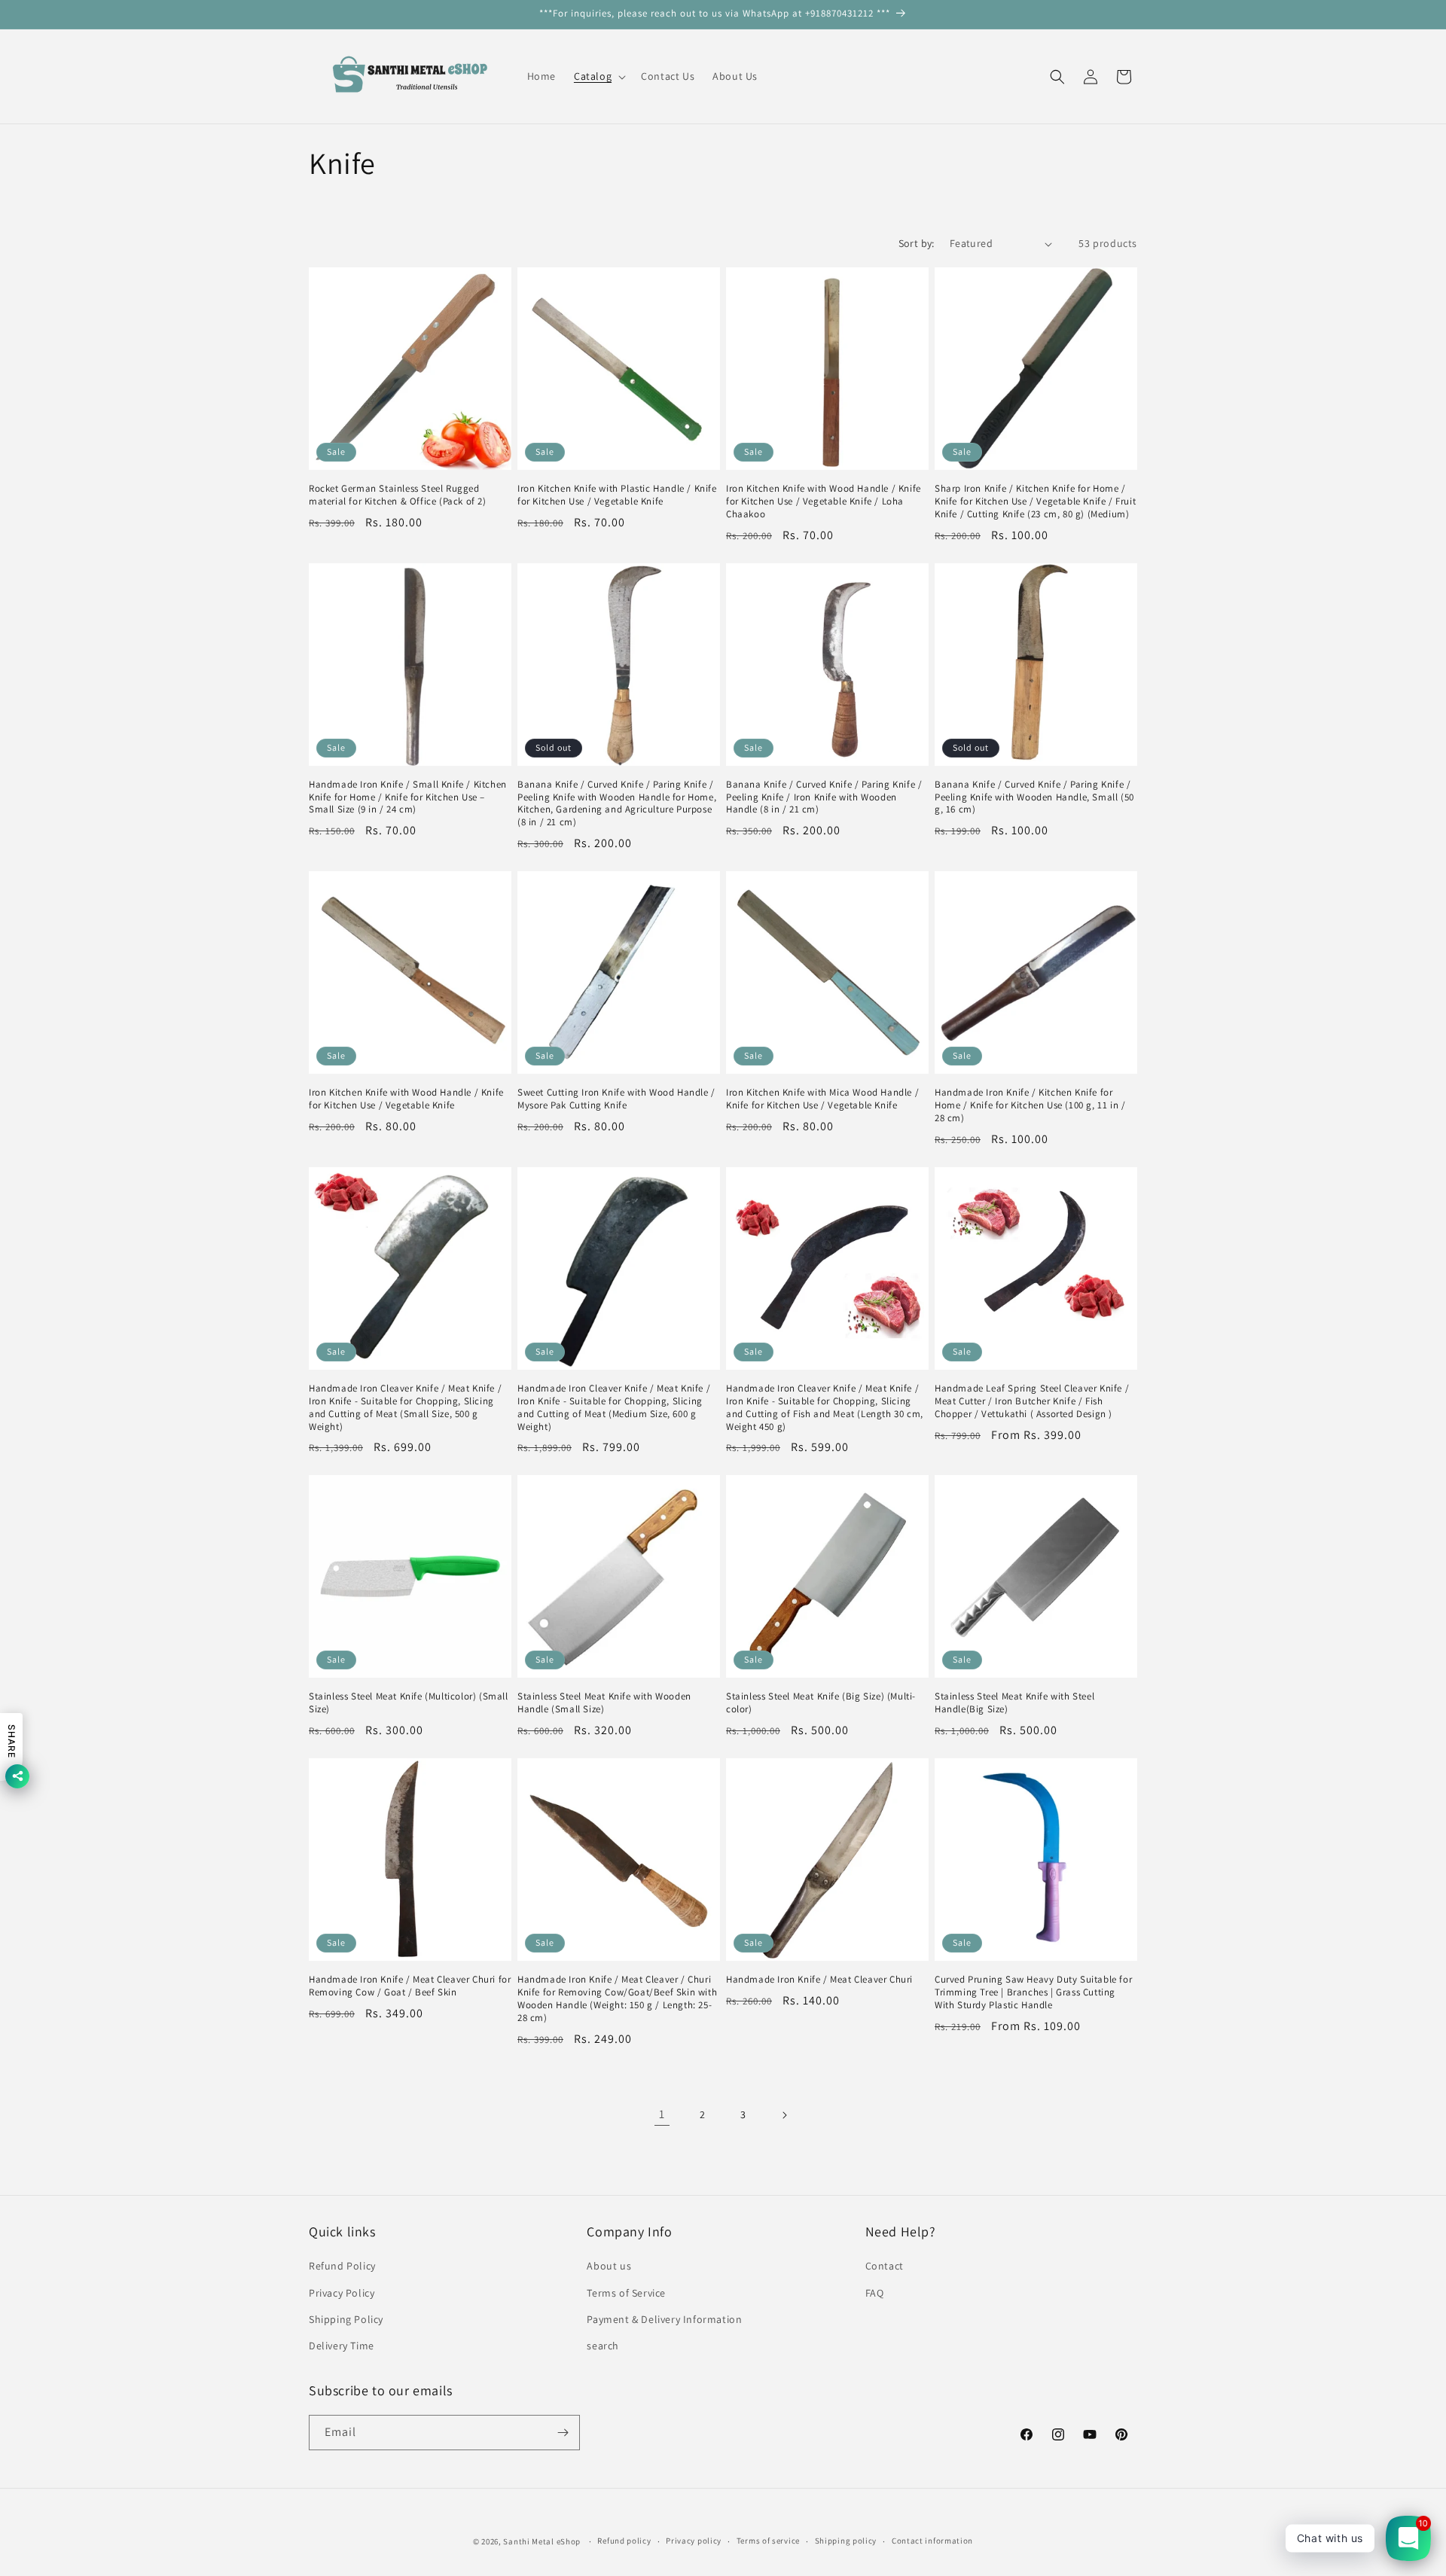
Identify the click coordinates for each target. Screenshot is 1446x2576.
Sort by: (917, 243)
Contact (885, 2266)
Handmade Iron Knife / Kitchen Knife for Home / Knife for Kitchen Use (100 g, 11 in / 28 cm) (1030, 1105)
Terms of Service (626, 2293)
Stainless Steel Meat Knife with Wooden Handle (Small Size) (604, 1703)
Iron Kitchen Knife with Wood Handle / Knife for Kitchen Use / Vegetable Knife (406, 1099)
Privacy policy (694, 2541)
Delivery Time (342, 2346)
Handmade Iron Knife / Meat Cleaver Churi (819, 1980)
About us (609, 2266)
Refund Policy (342, 2266)
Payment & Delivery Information (664, 2319)
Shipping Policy (346, 2319)
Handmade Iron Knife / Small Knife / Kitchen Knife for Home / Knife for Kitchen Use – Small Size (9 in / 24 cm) (408, 797)
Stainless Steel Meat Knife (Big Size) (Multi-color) (821, 1703)
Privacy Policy (342, 2293)
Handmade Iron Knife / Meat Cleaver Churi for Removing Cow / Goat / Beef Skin (410, 1986)
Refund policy (624, 2541)
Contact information (932, 2541)
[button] (598, 76)
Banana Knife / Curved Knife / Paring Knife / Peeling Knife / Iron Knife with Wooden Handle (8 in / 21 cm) (824, 797)
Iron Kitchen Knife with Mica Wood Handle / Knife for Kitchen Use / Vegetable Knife (822, 1099)
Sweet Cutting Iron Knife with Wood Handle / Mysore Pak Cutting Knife (616, 1099)
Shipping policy (846, 2541)
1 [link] (662, 2114)
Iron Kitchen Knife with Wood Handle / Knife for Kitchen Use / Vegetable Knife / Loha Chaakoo (824, 501)
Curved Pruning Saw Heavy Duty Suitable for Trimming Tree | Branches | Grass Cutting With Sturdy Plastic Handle (1033, 1992)
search (603, 2346)
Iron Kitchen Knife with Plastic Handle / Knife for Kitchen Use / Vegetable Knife (617, 495)
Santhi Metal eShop (542, 2541)
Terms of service (768, 2541)
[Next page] (784, 2115)
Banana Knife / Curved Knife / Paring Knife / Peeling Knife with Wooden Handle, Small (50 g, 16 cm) (1034, 797)
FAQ (875, 2293)
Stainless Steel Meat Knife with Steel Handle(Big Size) (1014, 1703)
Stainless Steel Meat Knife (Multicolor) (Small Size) (409, 1703)
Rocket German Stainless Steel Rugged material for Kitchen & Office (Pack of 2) (398, 495)
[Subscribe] (563, 2433)
